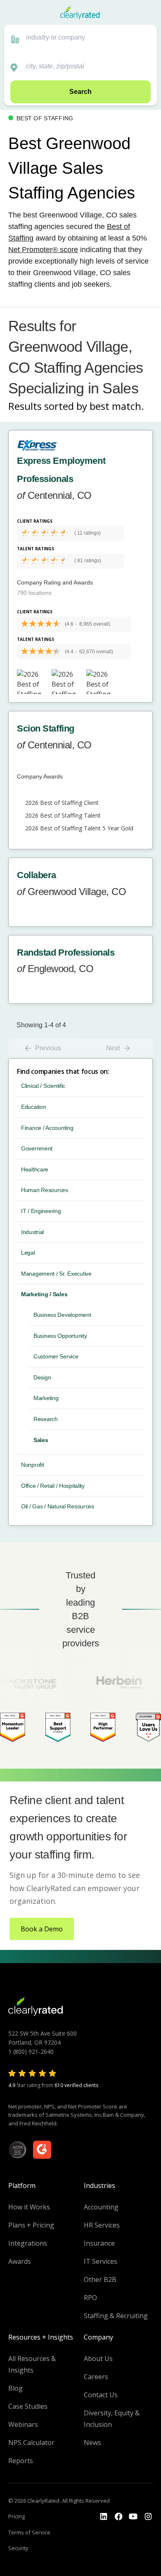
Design (42, 1377)
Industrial (32, 1232)
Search (80, 92)
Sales (41, 1440)
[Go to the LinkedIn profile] (104, 2517)
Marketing (46, 1398)
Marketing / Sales (44, 1294)
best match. (117, 406)
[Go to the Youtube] (118, 2517)
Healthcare (35, 1169)
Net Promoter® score (43, 250)
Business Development (62, 1315)
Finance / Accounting (47, 1128)
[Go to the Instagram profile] (148, 2517)
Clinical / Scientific (43, 1086)
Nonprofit (32, 1465)
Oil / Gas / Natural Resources (58, 1506)
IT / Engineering (41, 1211)
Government (37, 1148)
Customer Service (56, 1356)
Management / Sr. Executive (56, 1274)
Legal (28, 1253)
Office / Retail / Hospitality (53, 1486)
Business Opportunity (60, 1336)
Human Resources (45, 1190)
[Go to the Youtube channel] (133, 2517)
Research (46, 1419)
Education (33, 1107)
